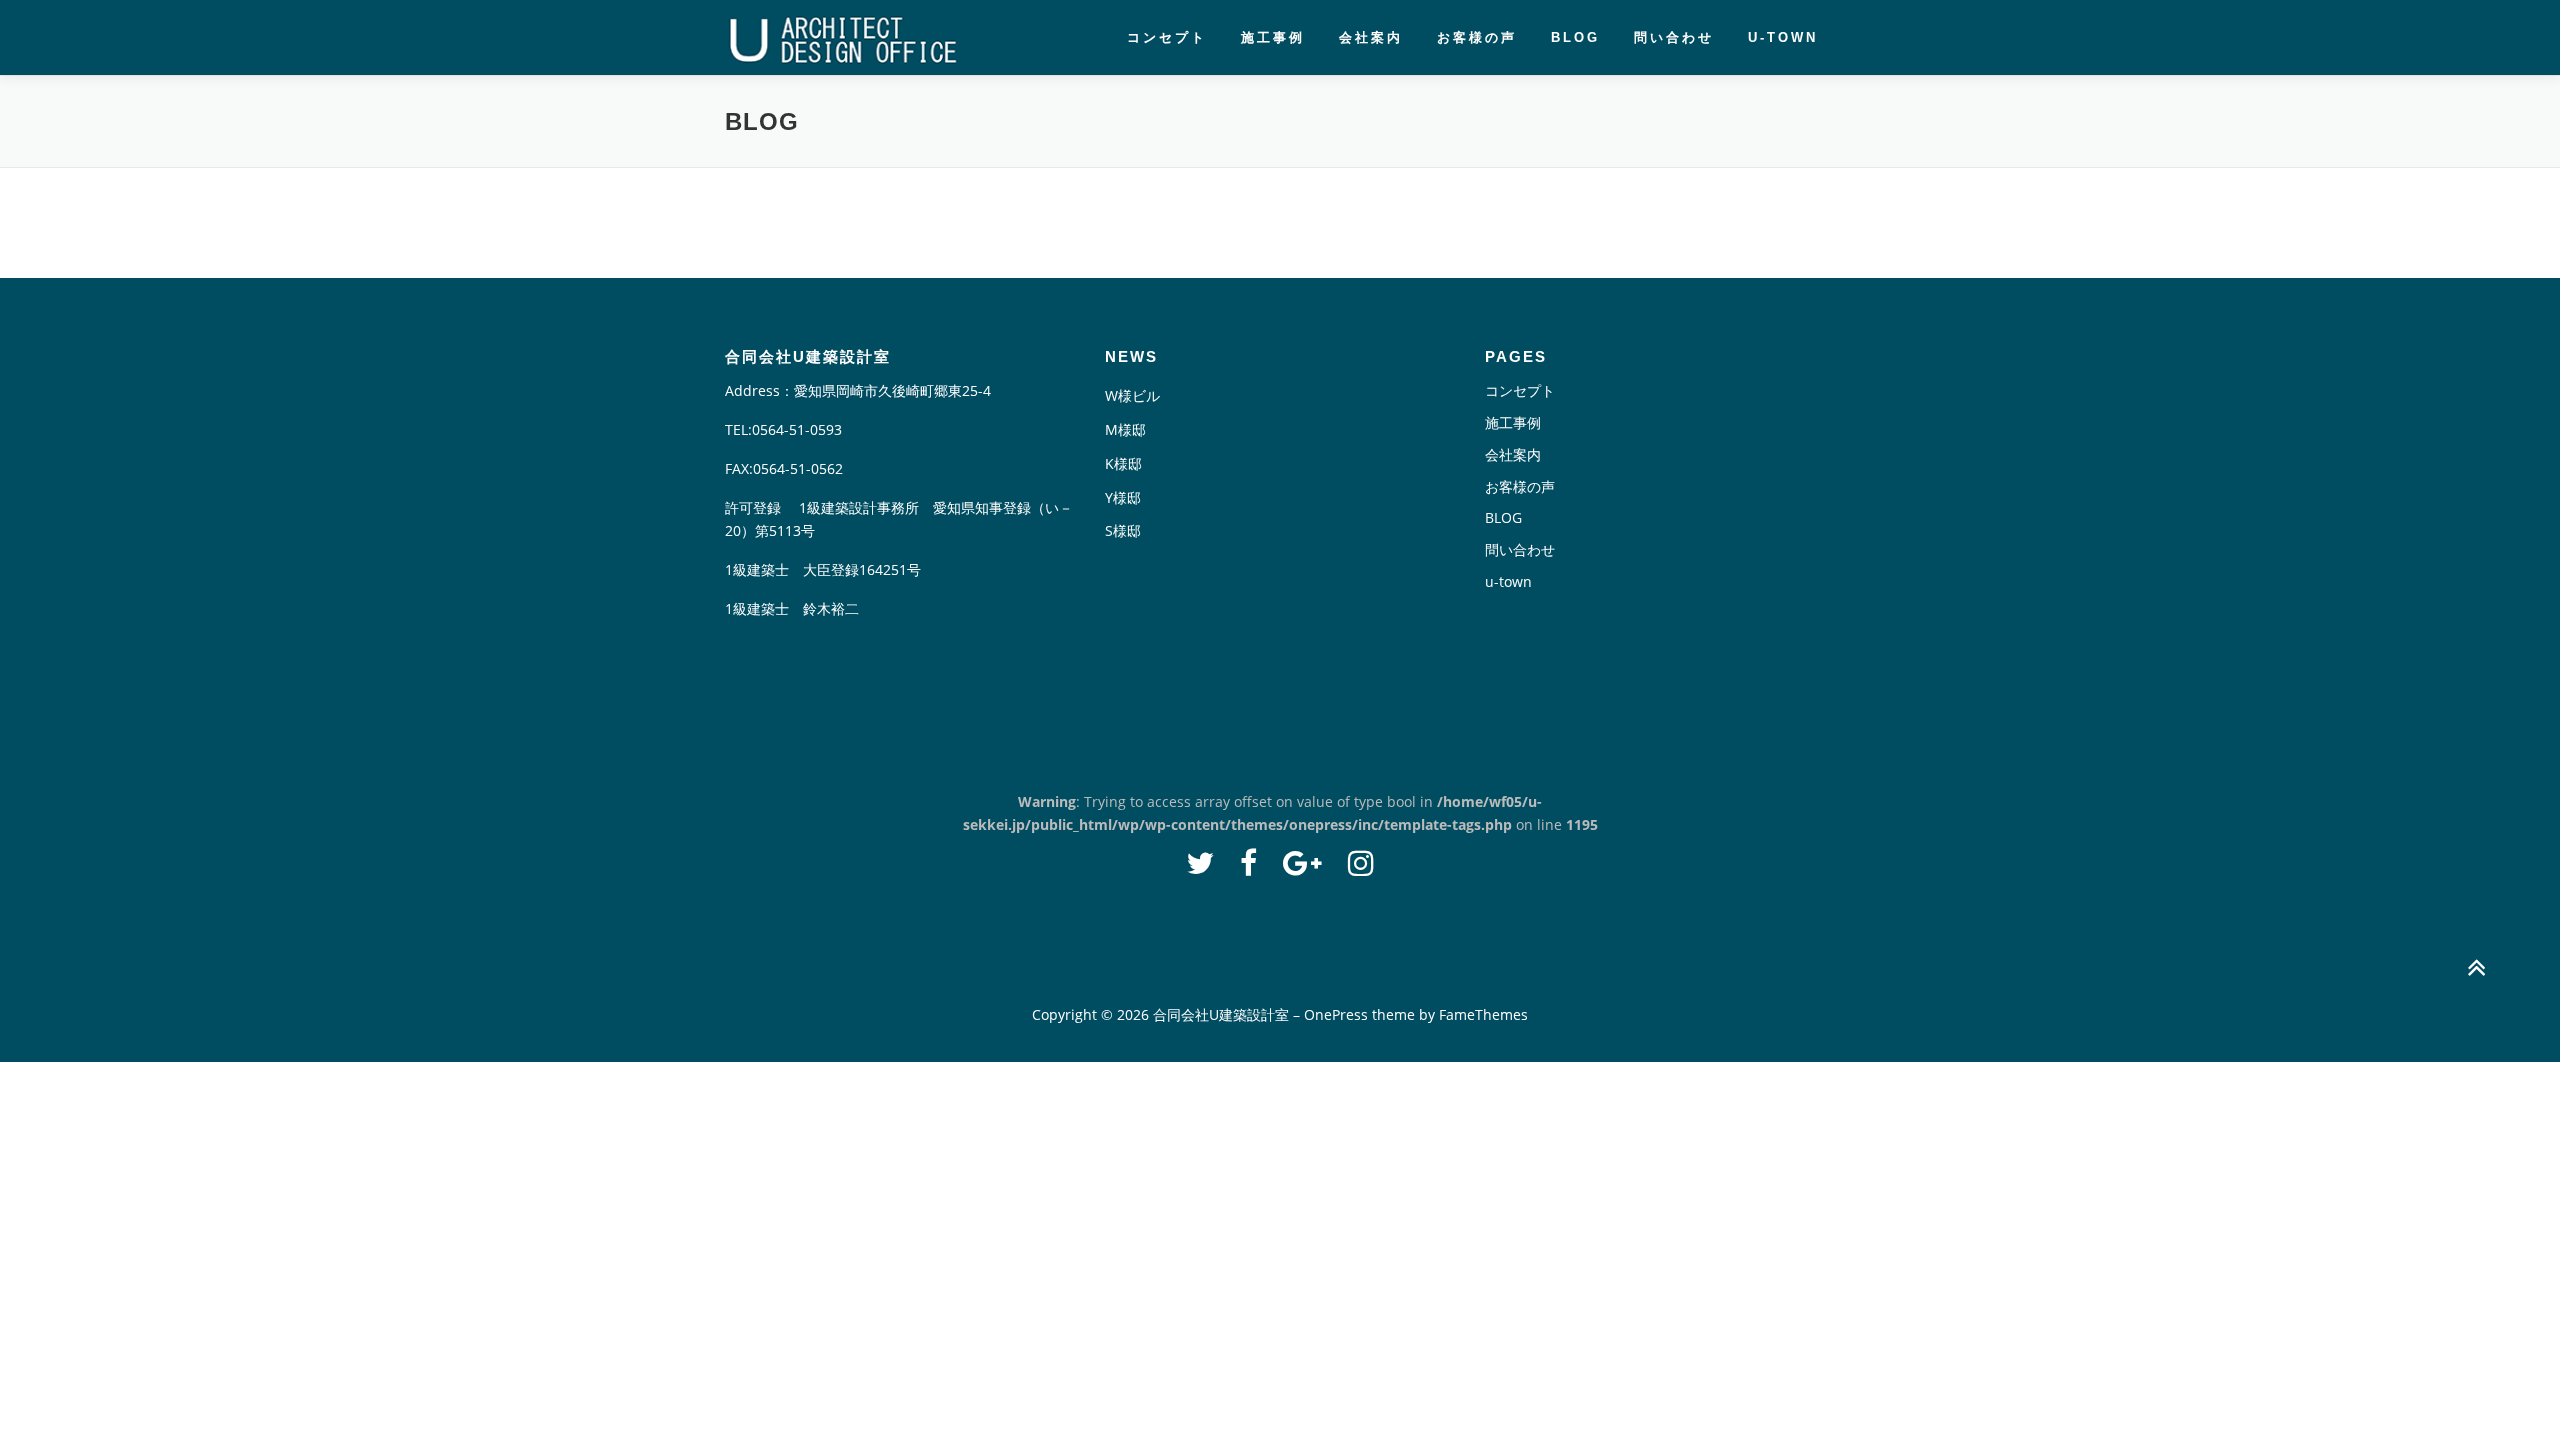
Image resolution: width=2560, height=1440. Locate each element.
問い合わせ (1674, 37)
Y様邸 (1123, 497)
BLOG (1575, 37)
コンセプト (1167, 37)
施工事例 (1273, 37)
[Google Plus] (1302, 862)
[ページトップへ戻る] (2475, 968)
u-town (1783, 37)
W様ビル (1132, 395)
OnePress (1336, 1014)
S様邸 (1123, 530)
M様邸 (1125, 429)
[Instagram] (1361, 862)
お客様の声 (1477, 37)
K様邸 (1123, 463)
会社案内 (1371, 37)
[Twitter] (1200, 862)
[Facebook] (1248, 862)
